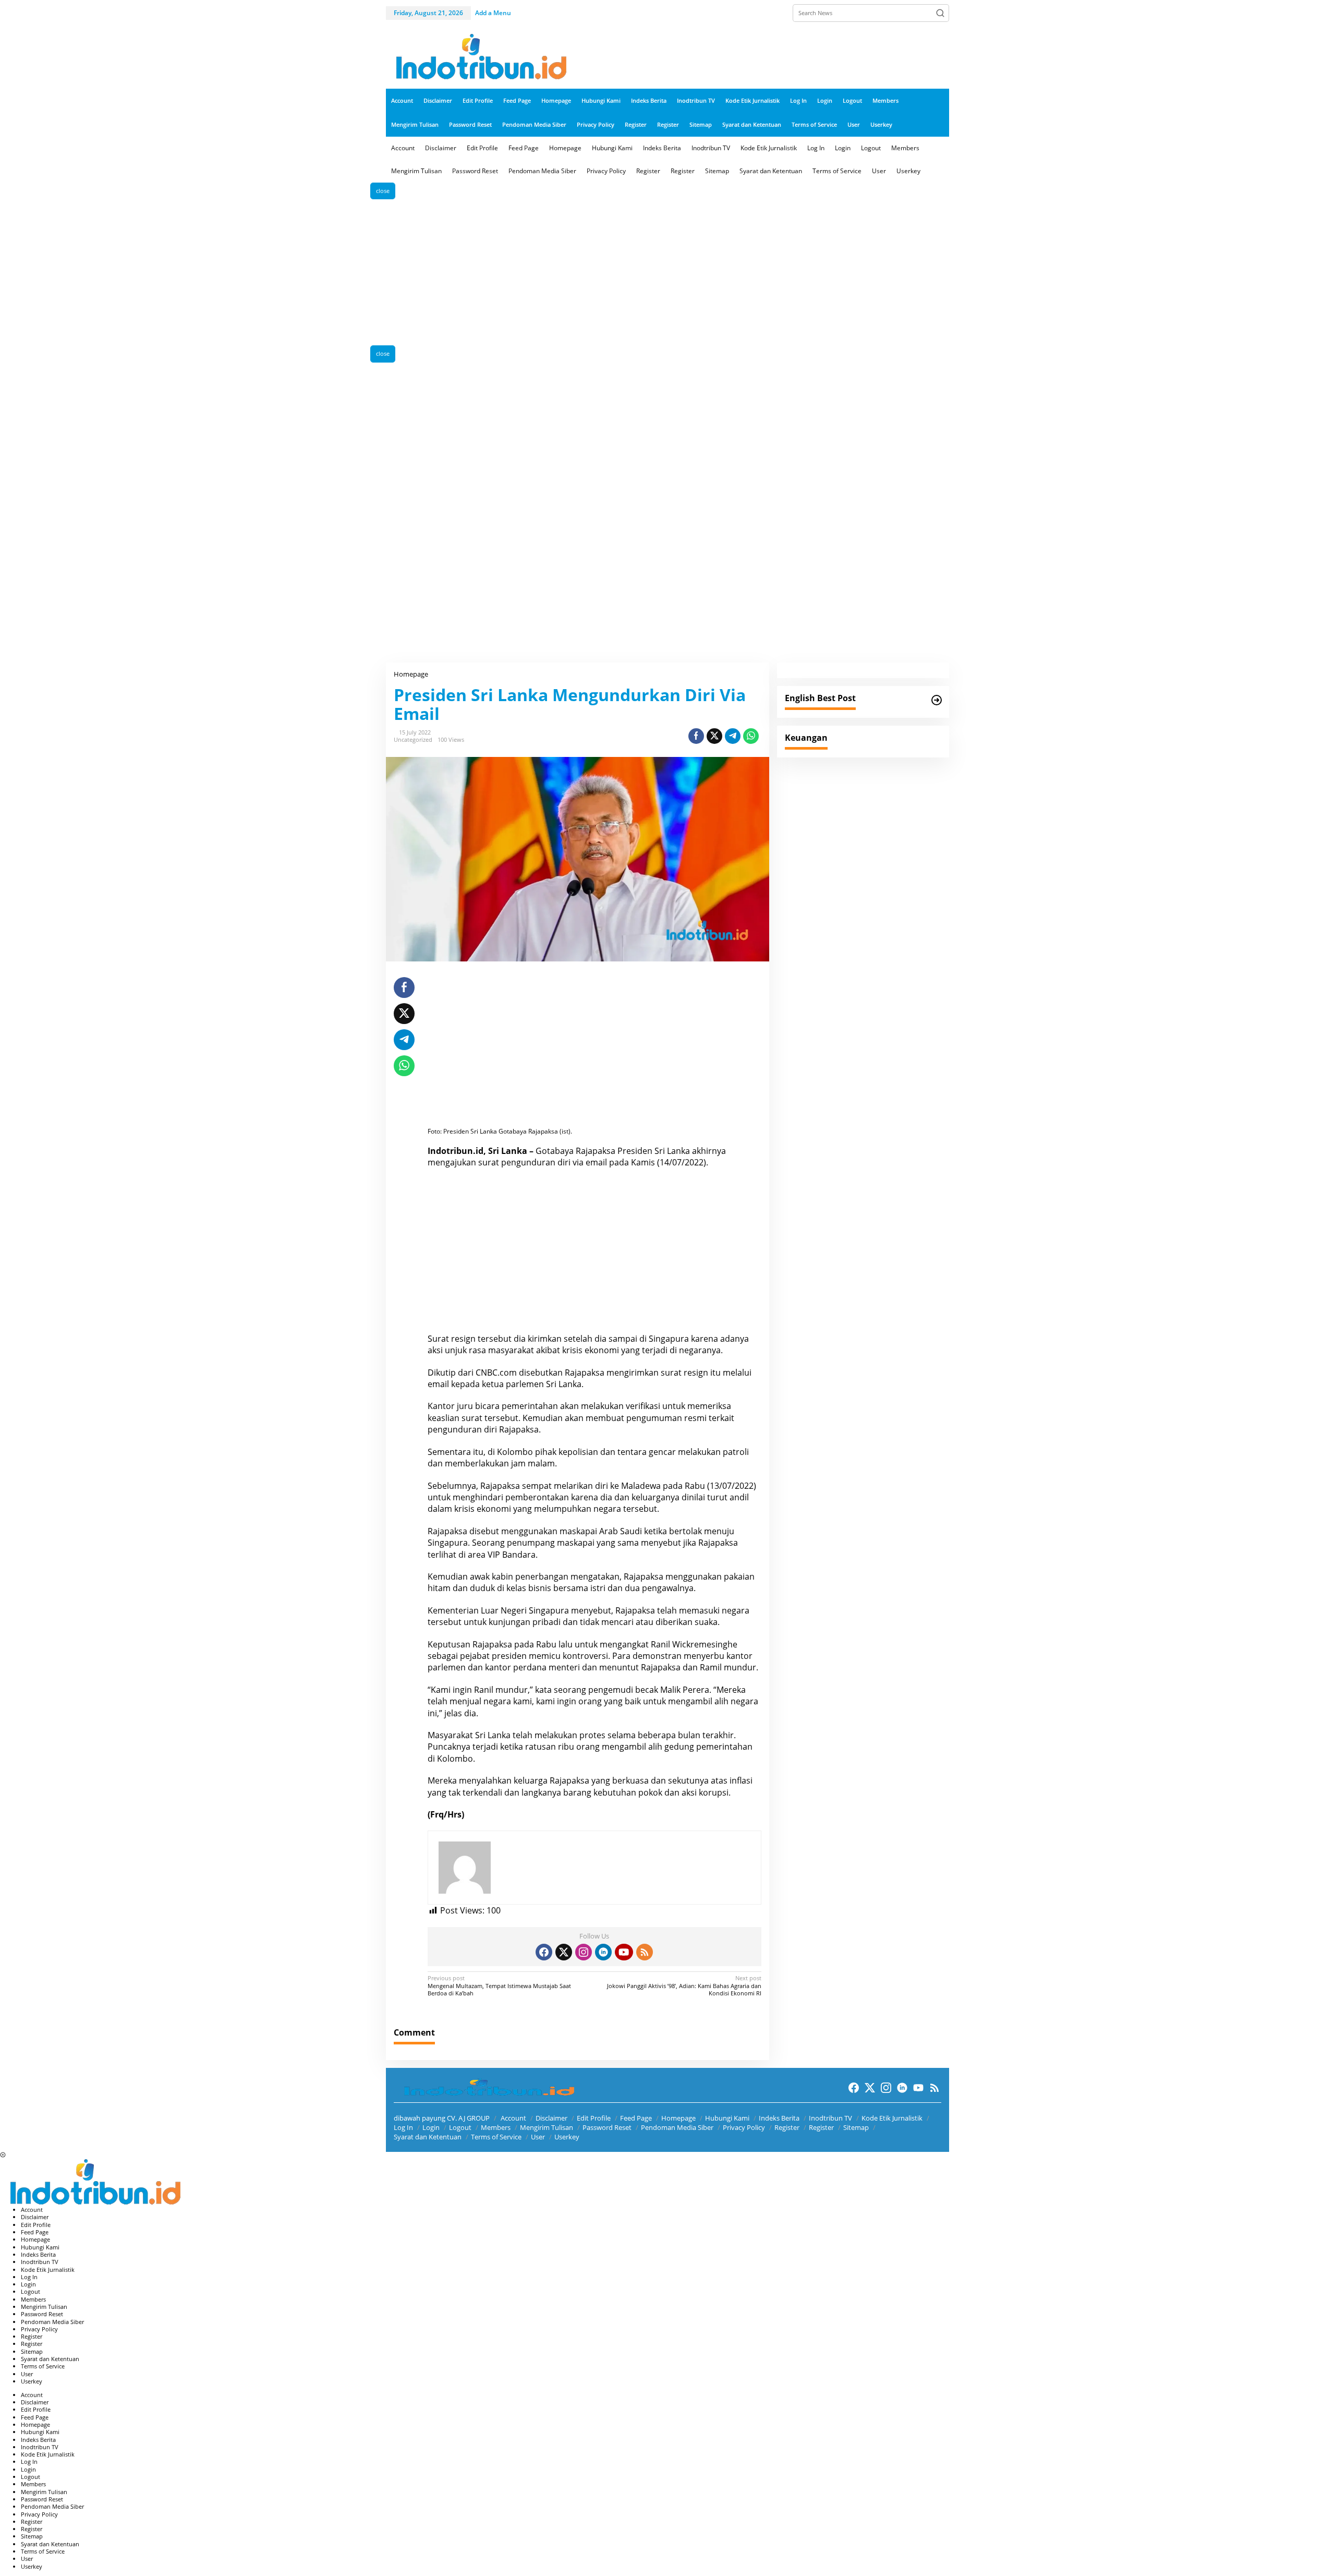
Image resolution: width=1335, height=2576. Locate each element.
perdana (530, 1667)
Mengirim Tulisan (547, 2127)
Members (496, 2127)
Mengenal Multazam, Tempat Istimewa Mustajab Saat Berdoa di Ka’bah (499, 1986)
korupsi (714, 1792)
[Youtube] (624, 1952)
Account (513, 2118)
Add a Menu (493, 13)
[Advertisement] (667, 272)
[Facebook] (544, 1952)
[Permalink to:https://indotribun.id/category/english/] (937, 700)
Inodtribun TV (830, 2118)
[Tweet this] (714, 736)
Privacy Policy (744, 2127)
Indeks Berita (779, 2118)
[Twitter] (564, 1952)
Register (787, 2127)
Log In (403, 2127)
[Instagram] (584, 1952)
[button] (940, 13)
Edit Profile (594, 2118)
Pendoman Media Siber (677, 2127)
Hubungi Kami (727, 2118)
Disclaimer (551, 2118)
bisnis (540, 1588)
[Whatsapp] (751, 736)
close (383, 191)
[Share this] (696, 736)
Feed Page (636, 2118)
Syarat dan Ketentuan (428, 2137)
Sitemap (856, 2127)
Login (431, 2127)
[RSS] (645, 1952)
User (538, 2137)
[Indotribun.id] (477, 57)
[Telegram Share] (733, 736)
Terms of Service (496, 2137)
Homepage (678, 2118)
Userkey (567, 2137)
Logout (460, 2127)
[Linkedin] (603, 1952)
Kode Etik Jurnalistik (892, 2118)
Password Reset (607, 2127)
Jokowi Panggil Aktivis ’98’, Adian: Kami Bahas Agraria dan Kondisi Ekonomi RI (684, 1986)
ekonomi (494, 1509)
